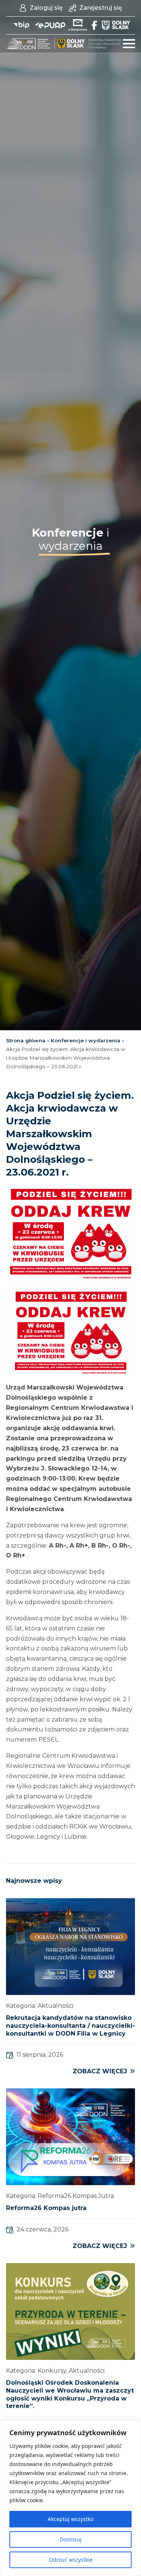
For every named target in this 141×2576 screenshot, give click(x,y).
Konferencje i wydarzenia (86, 1040)
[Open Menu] (129, 44)
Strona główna (26, 1040)
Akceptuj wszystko (70, 2519)
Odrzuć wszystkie (71, 2560)
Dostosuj (71, 2539)
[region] (70, 2498)
